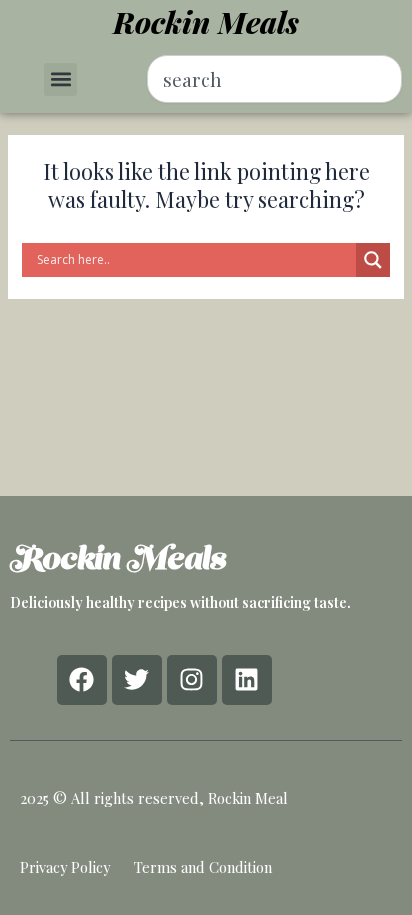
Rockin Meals (206, 22)
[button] (60, 79)
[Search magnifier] (373, 260)
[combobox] (274, 79)
